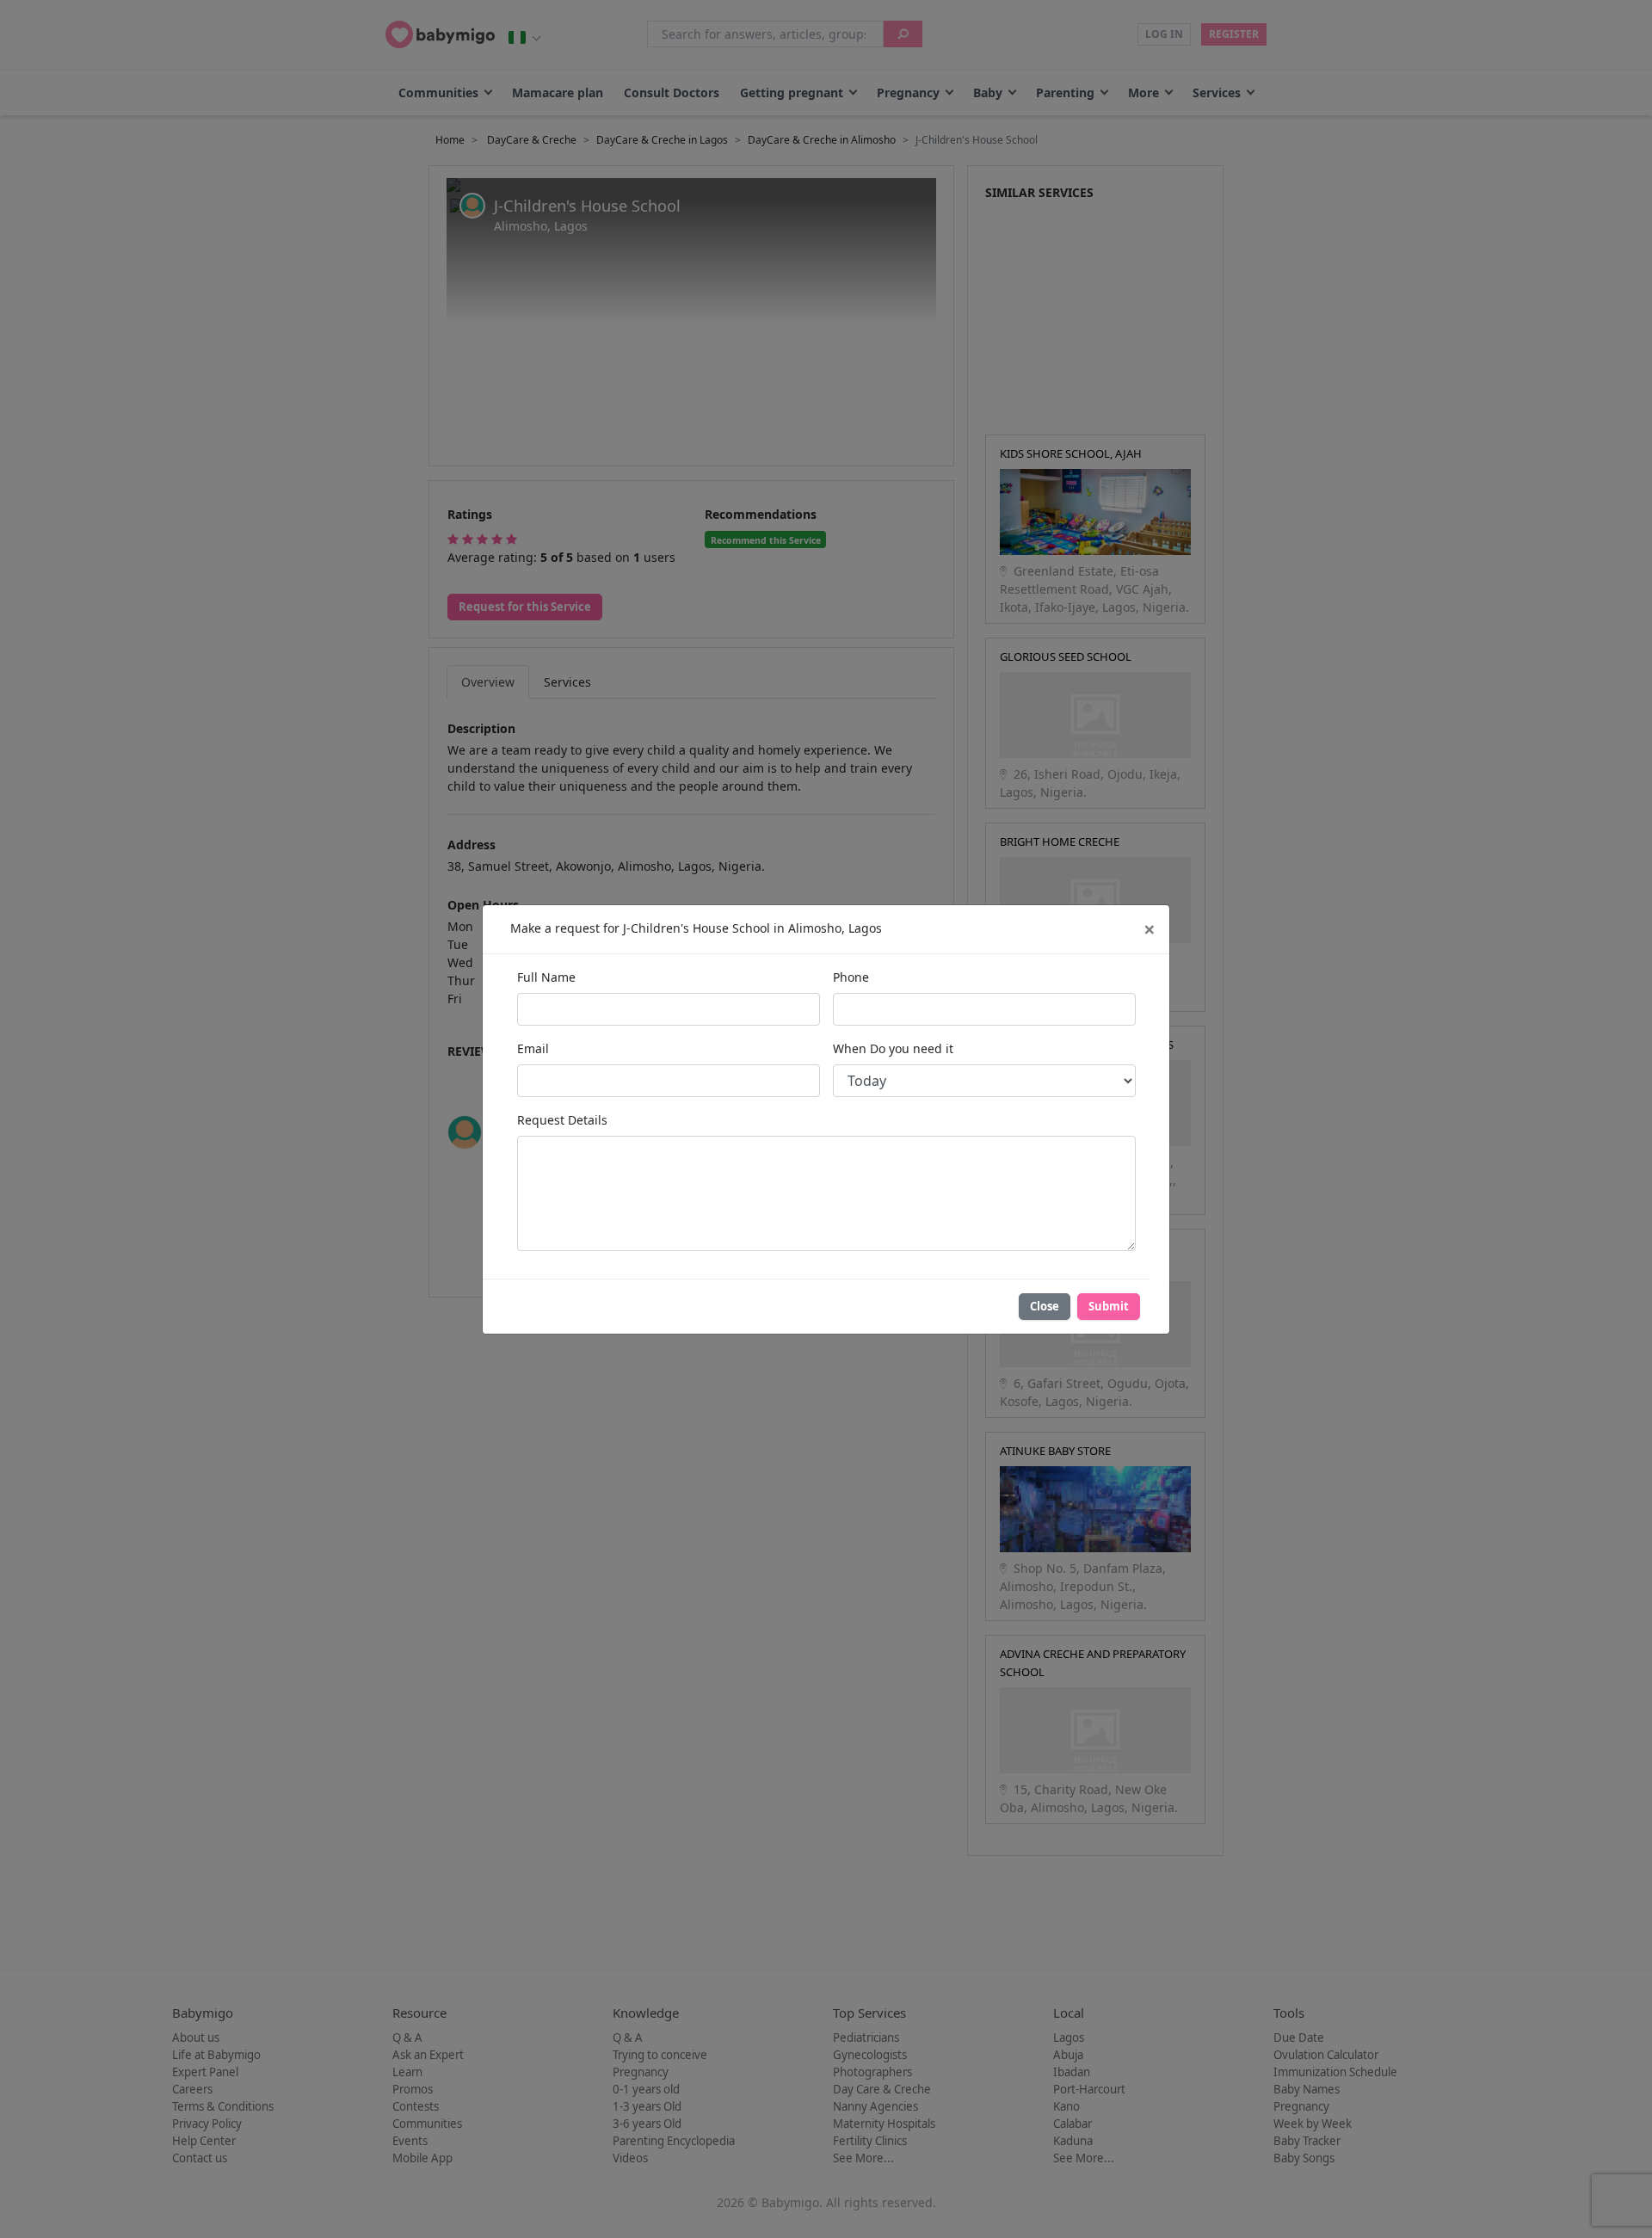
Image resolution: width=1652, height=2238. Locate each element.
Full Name (546, 977)
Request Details (562, 1120)
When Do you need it (893, 1048)
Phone (851, 977)
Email (533, 1048)
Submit (1109, 1306)
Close (1045, 1306)
